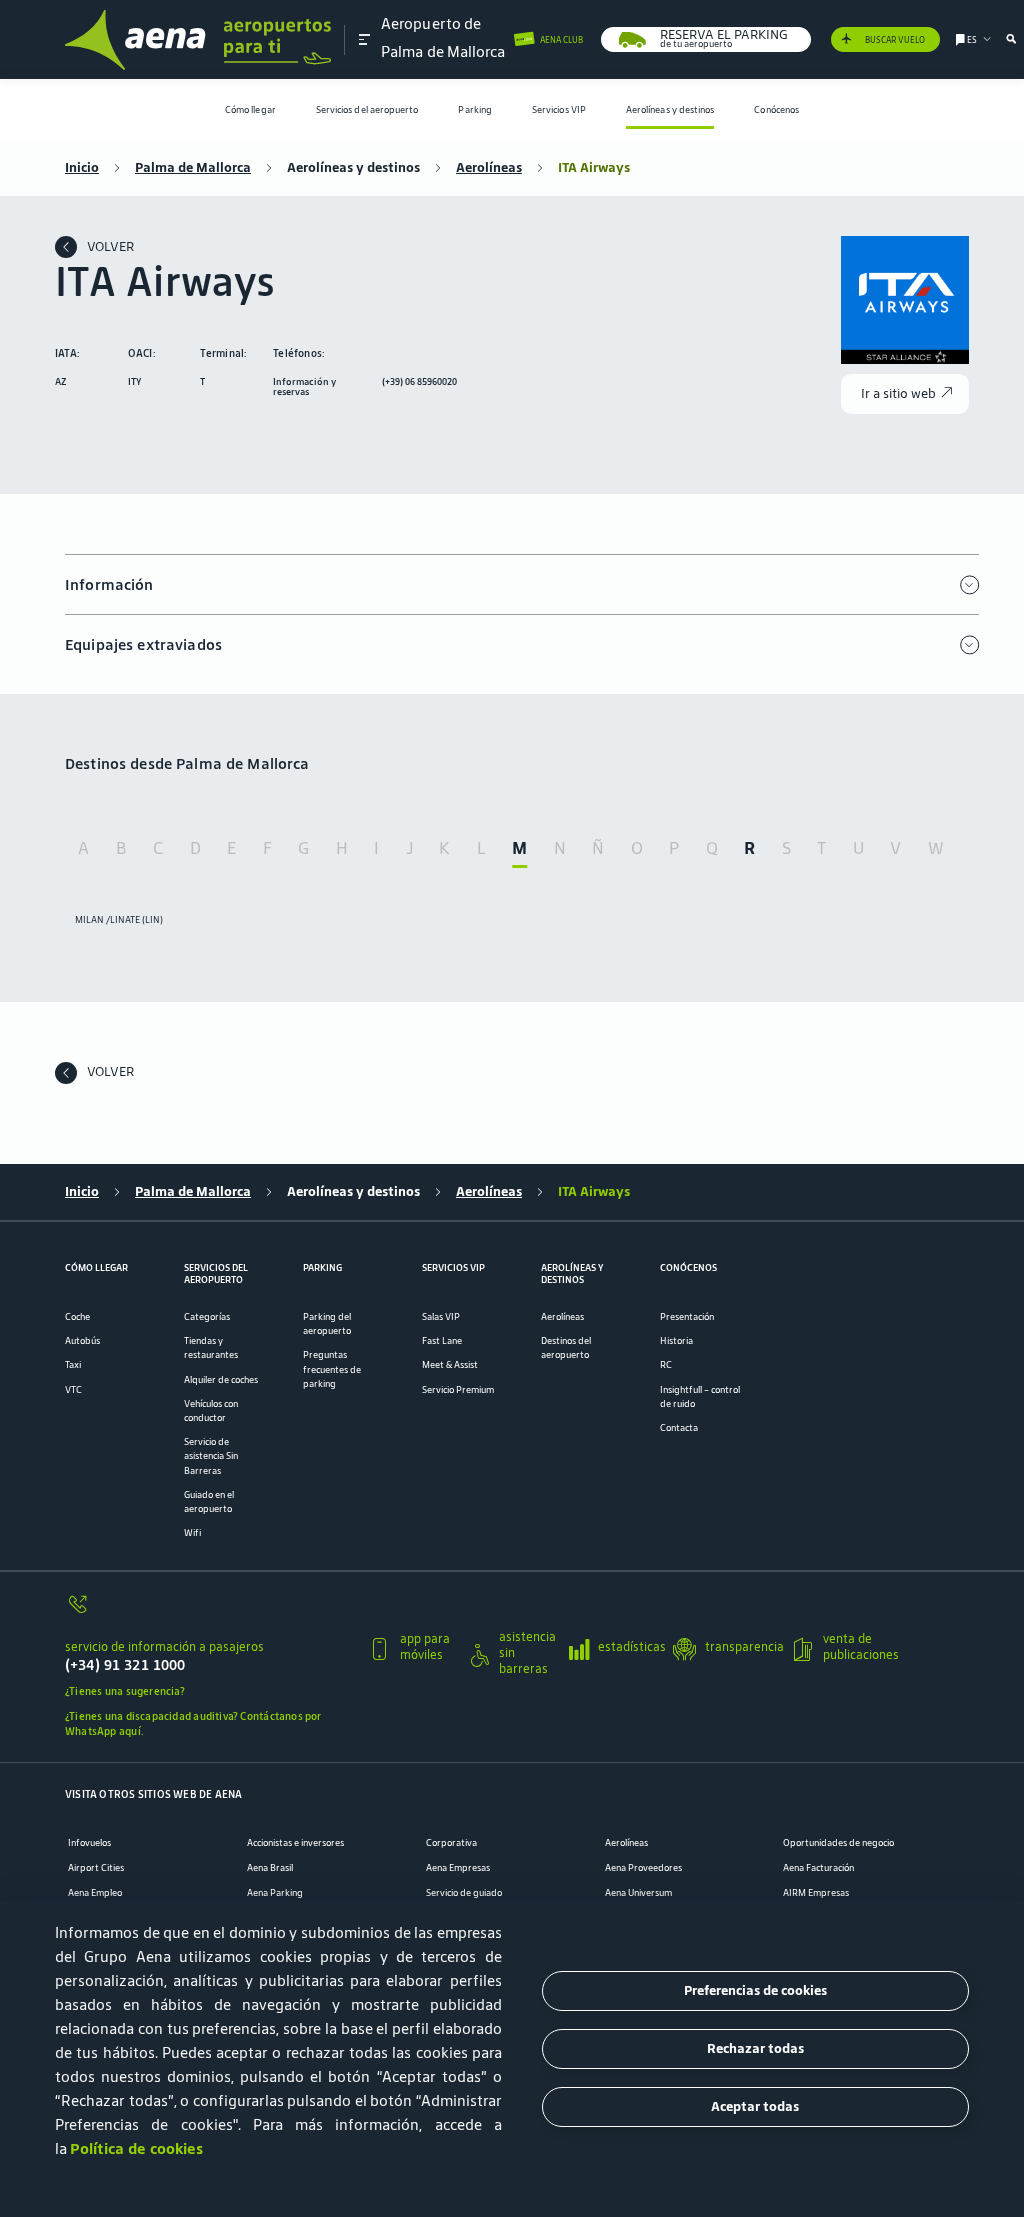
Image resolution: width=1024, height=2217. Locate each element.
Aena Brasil (270, 1868)
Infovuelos (89, 1843)
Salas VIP (441, 1317)
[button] (365, 39)
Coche (77, 1317)
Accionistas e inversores (295, 1843)
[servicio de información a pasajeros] (209, 1611)
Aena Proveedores (643, 1868)
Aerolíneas (489, 168)
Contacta (679, 1428)
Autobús (82, 1341)
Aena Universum (638, 1893)
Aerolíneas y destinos (670, 110)
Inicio (82, 168)
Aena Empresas (458, 1868)
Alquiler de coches (221, 1380)
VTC (73, 1390)
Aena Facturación (818, 1868)
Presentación (687, 1317)
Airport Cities (96, 1868)
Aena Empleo (95, 1893)
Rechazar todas (755, 2048)
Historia (676, 1341)
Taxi (73, 1365)
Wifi (192, 1533)
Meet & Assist (450, 1365)
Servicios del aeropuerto (367, 110)
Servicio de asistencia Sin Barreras (211, 1456)
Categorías (207, 1317)
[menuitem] (250, 110)
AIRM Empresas (816, 1893)
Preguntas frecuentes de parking (332, 1369)
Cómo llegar (250, 110)
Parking (475, 110)
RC (666, 1365)
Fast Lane (442, 1341)
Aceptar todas (755, 2106)
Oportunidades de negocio (838, 1843)
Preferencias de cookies (755, 1990)
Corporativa (451, 1843)
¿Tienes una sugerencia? (125, 1691)
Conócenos (776, 110)
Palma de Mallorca (193, 168)
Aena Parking (275, 1893)
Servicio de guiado (464, 1893)
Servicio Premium (458, 1390)
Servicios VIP (559, 110)
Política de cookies (136, 2148)
